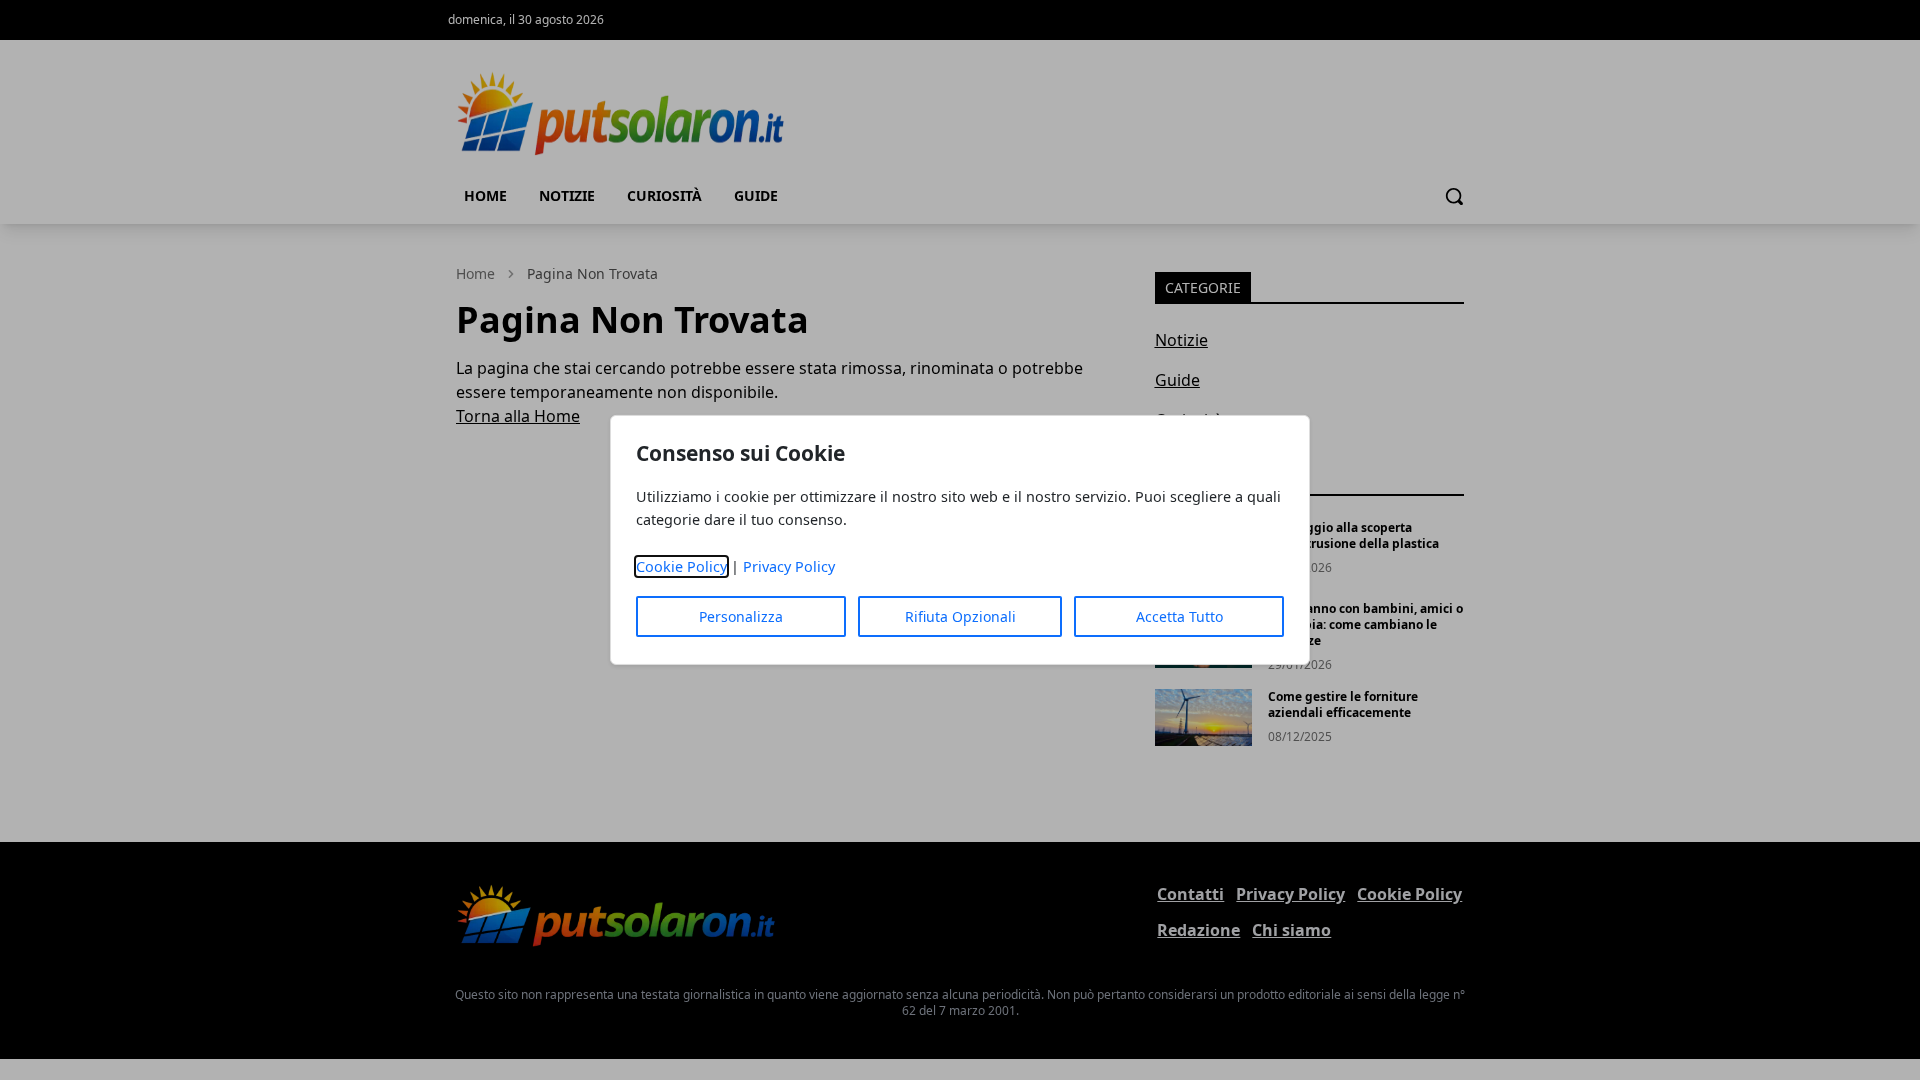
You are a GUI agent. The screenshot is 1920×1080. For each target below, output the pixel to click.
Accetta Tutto (1179, 616)
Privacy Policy (789, 566)
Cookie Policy (681, 566)
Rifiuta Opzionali (960, 616)
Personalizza (741, 616)
